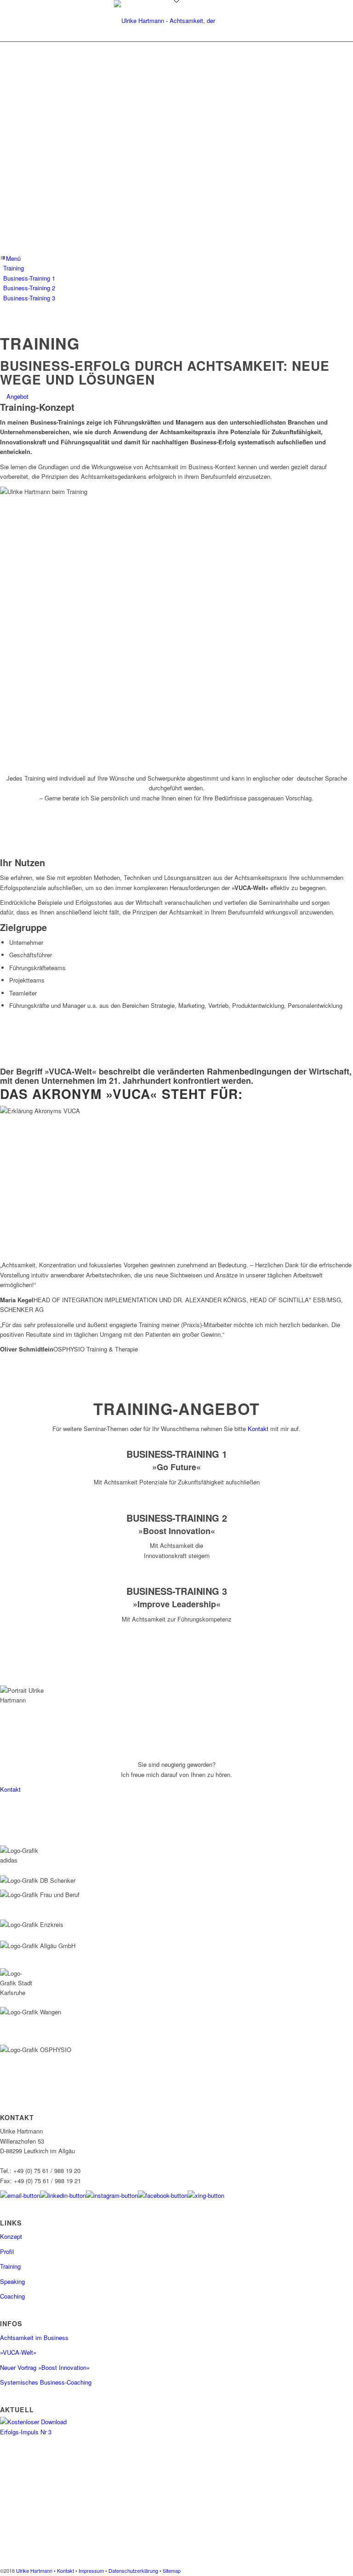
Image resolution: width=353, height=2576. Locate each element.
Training (10, 2266)
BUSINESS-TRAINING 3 (177, 1591)
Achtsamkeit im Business (34, 2337)
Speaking (12, 2281)
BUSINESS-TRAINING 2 (177, 1518)
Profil (7, 2251)
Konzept (11, 2236)
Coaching (12, 2296)
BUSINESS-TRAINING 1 (177, 1454)
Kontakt (258, 1429)
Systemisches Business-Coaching (46, 2382)
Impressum (91, 2570)
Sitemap (172, 2570)
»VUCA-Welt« (18, 2352)
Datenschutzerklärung (133, 2570)
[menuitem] (178, 268)
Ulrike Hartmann (34, 2570)
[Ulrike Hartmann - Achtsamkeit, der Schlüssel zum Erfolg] (177, 21)
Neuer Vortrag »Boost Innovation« (45, 2367)
